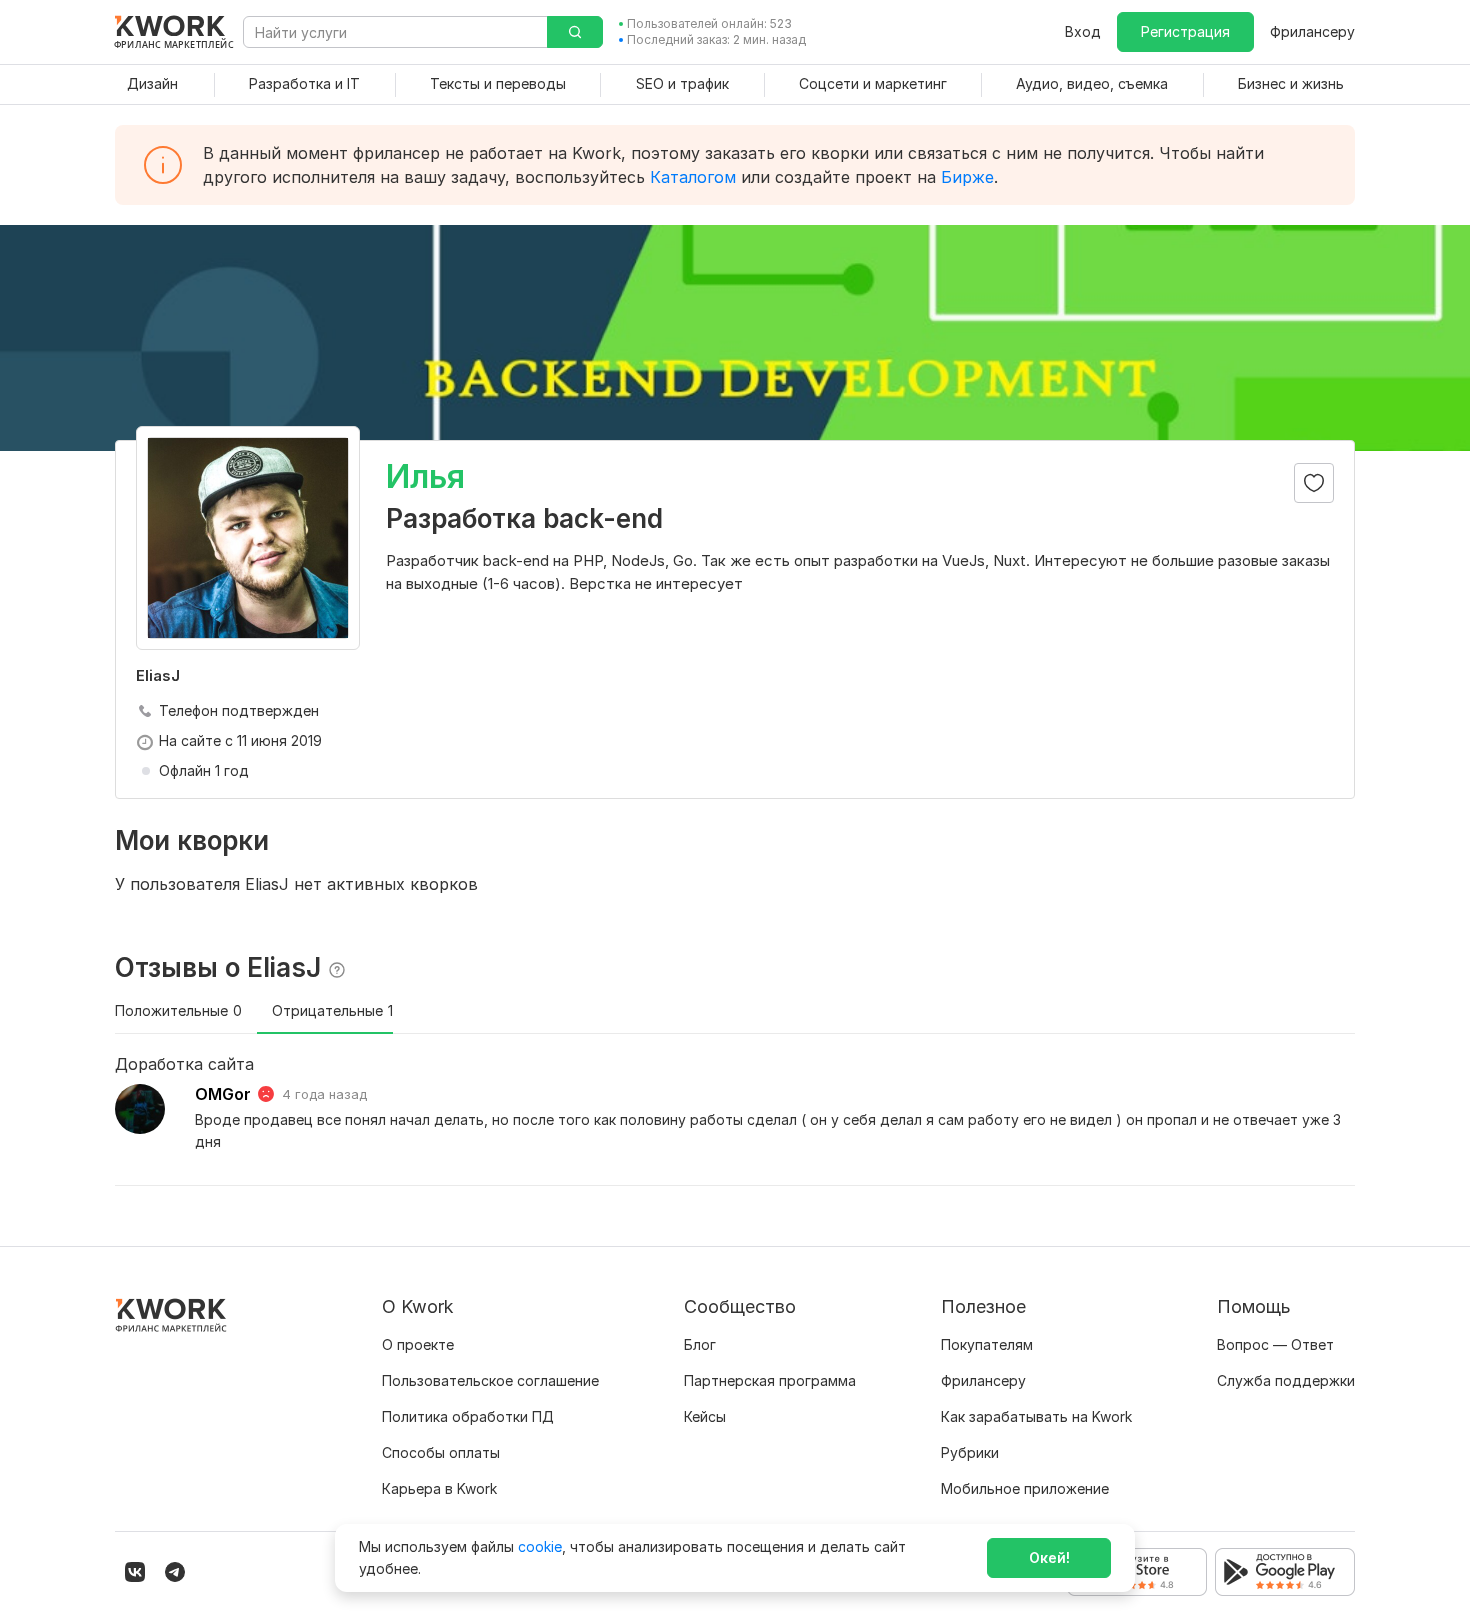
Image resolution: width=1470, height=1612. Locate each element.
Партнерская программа (770, 1380)
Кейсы (705, 1416)
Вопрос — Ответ (1275, 1344)
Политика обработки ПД (468, 1416)
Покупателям (987, 1344)
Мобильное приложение (1025, 1488)
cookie (540, 1546)
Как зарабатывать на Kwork (1036, 1416)
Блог (700, 1344)
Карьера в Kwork (439, 1488)
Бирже (967, 177)
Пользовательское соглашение (490, 1380)
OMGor (223, 1094)
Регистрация (1185, 31)
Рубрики (970, 1452)
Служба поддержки (1286, 1380)
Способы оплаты (441, 1452)
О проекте (418, 1344)
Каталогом (693, 177)
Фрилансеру (1312, 31)
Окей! (1049, 1557)
